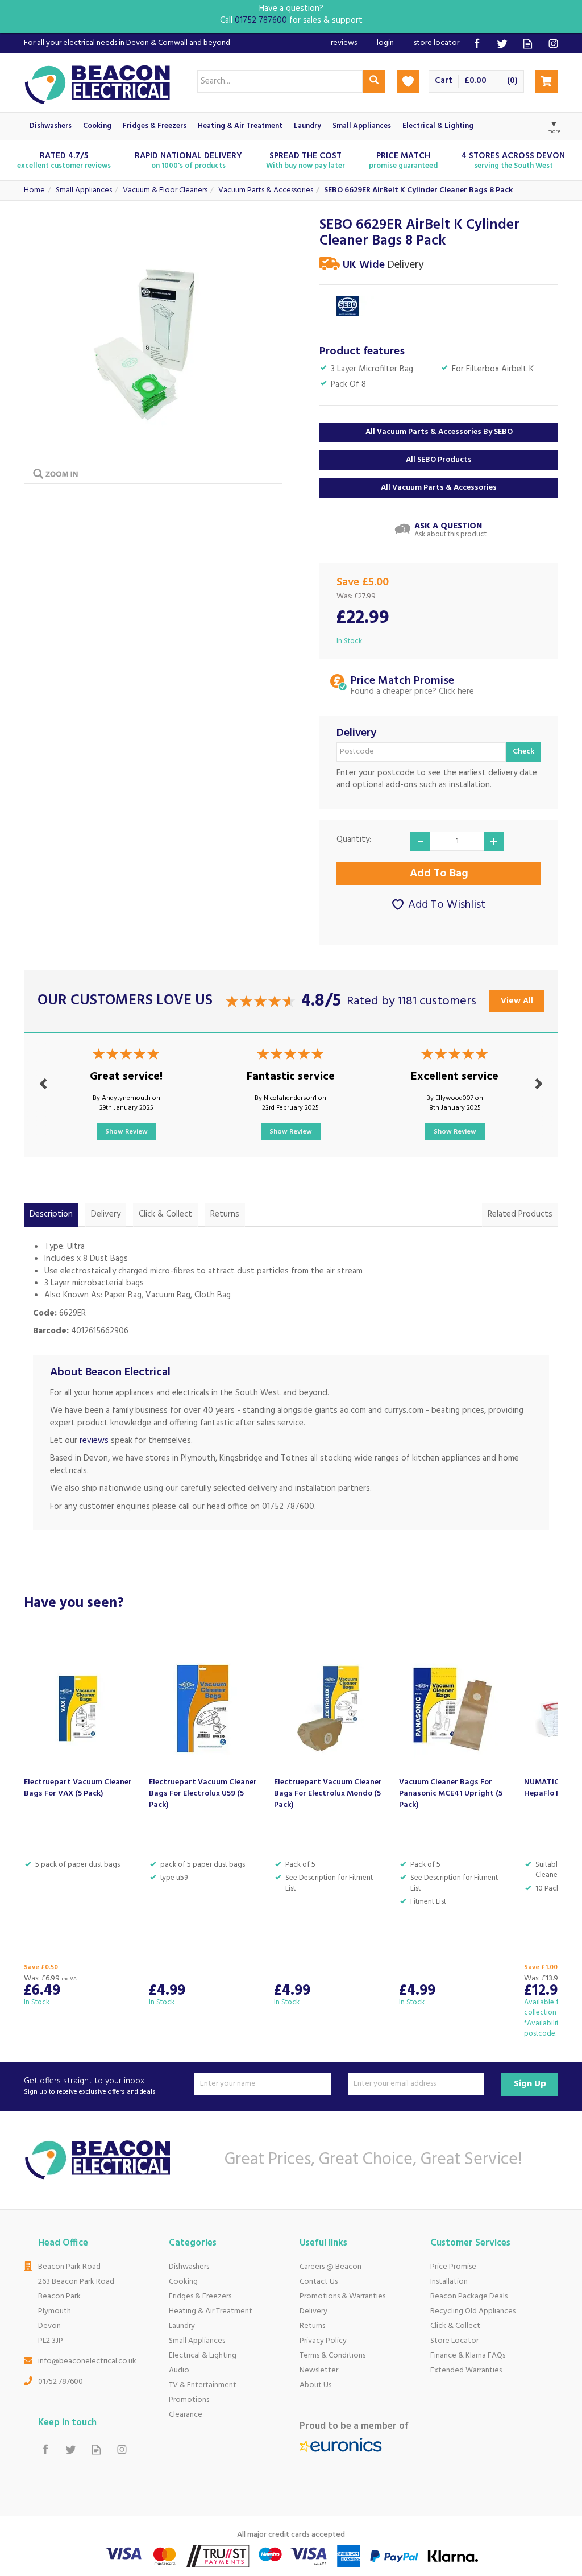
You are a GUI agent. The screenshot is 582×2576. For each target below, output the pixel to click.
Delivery (106, 1214)
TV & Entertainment (203, 2385)
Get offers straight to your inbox (90, 2087)
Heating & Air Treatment (211, 2311)
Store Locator (454, 2341)
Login (385, 43)
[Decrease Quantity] (420, 841)
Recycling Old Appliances (473, 2311)
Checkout (546, 81)
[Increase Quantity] (494, 841)
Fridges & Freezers (200, 2296)
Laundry (182, 2326)
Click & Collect (165, 1214)
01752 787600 (61, 2382)
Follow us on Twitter (502, 44)
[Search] (374, 81)
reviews (94, 1441)
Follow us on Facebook (477, 44)
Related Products (520, 1214)
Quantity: (354, 840)
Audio (179, 2370)
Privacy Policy (323, 2341)
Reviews (344, 43)
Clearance (186, 2415)
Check (523, 752)
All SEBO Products (439, 460)
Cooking (183, 2282)
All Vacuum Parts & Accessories (439, 488)
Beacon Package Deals (469, 2296)
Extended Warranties (466, 2370)
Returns (225, 1214)
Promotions (189, 2400)
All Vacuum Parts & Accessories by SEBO (439, 432)
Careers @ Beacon (331, 2267)
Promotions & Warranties (342, 2296)
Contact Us (319, 2282)
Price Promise (453, 2267)
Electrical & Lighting (203, 2356)
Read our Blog (528, 44)
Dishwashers (189, 2267)
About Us (315, 2385)
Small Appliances (197, 2341)
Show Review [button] (126, 1132)
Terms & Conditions (332, 2356)
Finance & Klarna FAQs (468, 2356)
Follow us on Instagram (553, 44)
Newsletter (319, 2370)
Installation (449, 2282)
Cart (444, 81)
